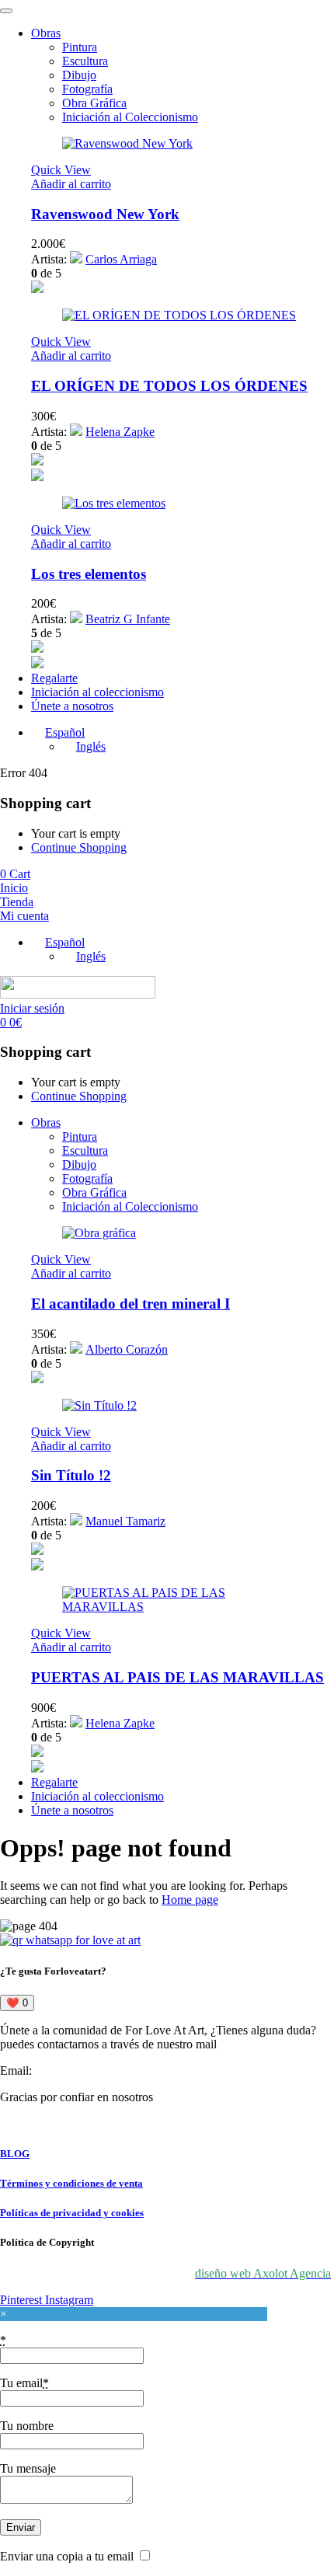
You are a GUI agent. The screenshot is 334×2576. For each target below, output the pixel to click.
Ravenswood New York (105, 214)
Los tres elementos (89, 574)
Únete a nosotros (72, 706)
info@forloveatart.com (90, 2071)
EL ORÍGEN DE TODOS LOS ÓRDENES (169, 386)
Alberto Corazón (127, 1349)
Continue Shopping (79, 847)
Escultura (85, 61)
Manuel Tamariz (125, 1521)
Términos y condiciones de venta (71, 2183)
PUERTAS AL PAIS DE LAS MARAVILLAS (177, 1677)
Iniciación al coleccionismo (97, 692)
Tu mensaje (28, 2468)
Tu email (24, 2383)
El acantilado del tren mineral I (130, 1304)
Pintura (80, 47)
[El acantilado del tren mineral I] (99, 1233)
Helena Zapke (120, 432)
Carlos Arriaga (121, 259)
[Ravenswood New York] (127, 143)
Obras (46, 33)
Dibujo (79, 75)
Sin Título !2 (71, 1475)
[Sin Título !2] (99, 1405)
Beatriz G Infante (128, 619)
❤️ (17, 2003)
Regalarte (54, 678)
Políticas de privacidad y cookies (72, 2213)
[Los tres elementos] (114, 503)
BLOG (15, 2154)
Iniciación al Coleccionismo (130, 117)
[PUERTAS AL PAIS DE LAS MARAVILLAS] (183, 1607)
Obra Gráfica (94, 103)
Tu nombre (27, 2426)
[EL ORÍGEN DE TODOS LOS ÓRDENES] (179, 315)
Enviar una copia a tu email (67, 2556)
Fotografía (87, 89)
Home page (190, 1900)
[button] (71, 184)
